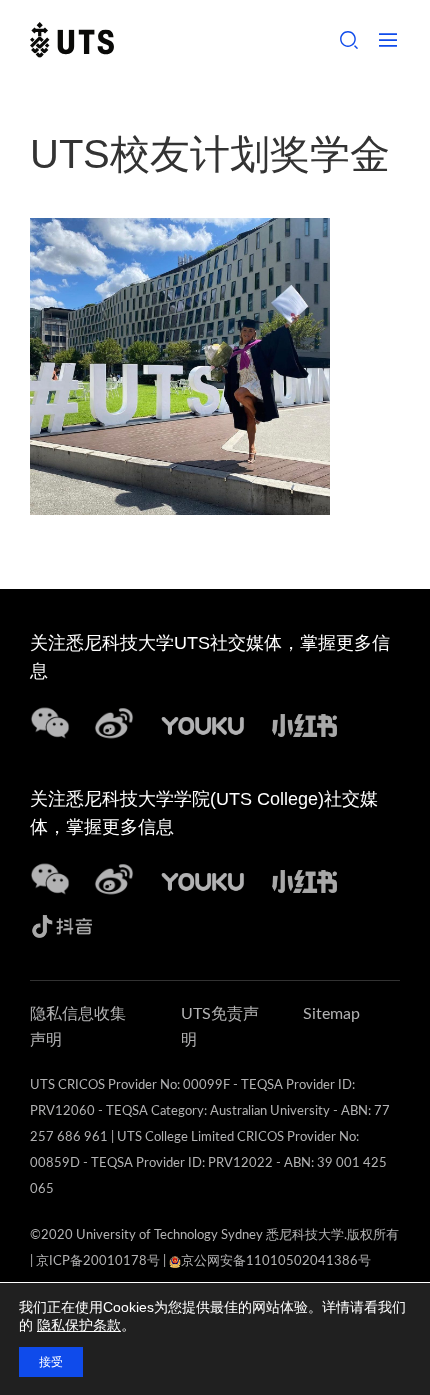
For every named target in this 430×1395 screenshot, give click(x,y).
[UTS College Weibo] (114, 878)
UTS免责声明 (220, 1027)
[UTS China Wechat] (50, 722)
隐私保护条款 (79, 1325)
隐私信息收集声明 (78, 1027)
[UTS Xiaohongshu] (304, 722)
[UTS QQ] (203, 722)
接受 (51, 1362)
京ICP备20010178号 (98, 1261)
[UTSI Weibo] (114, 722)
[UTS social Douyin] (62, 923)
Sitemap (331, 1014)
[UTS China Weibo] (203, 878)
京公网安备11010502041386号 (276, 1261)
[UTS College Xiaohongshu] (304, 878)
